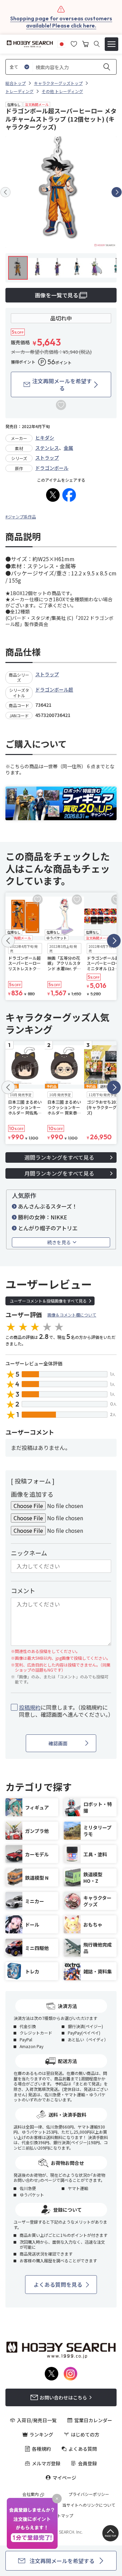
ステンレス (47, 448)
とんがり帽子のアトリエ (48, 1228)
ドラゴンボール (52, 468)
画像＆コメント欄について (72, 1315)
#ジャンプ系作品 (21, 517)
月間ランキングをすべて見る (59, 1173)
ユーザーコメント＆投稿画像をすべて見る (48, 1301)
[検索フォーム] (97, 44)
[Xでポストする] (53, 495)
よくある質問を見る (58, 2284)
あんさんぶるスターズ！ (48, 1206)
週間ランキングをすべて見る (59, 1157)
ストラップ (47, 458)
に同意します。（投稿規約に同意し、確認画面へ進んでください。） (65, 1711)
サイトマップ (61, 2516)
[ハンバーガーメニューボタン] (111, 44)
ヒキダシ (45, 438)
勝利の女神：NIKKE (43, 1217)
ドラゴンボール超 (54, 689)
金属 (68, 448)
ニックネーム (29, 1553)
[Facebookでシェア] (69, 495)
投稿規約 (30, 1707)
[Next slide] (117, 192)
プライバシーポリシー (89, 2494)
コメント (23, 1590)
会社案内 (30, 2494)
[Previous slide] (5, 192)
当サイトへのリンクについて (89, 2505)
